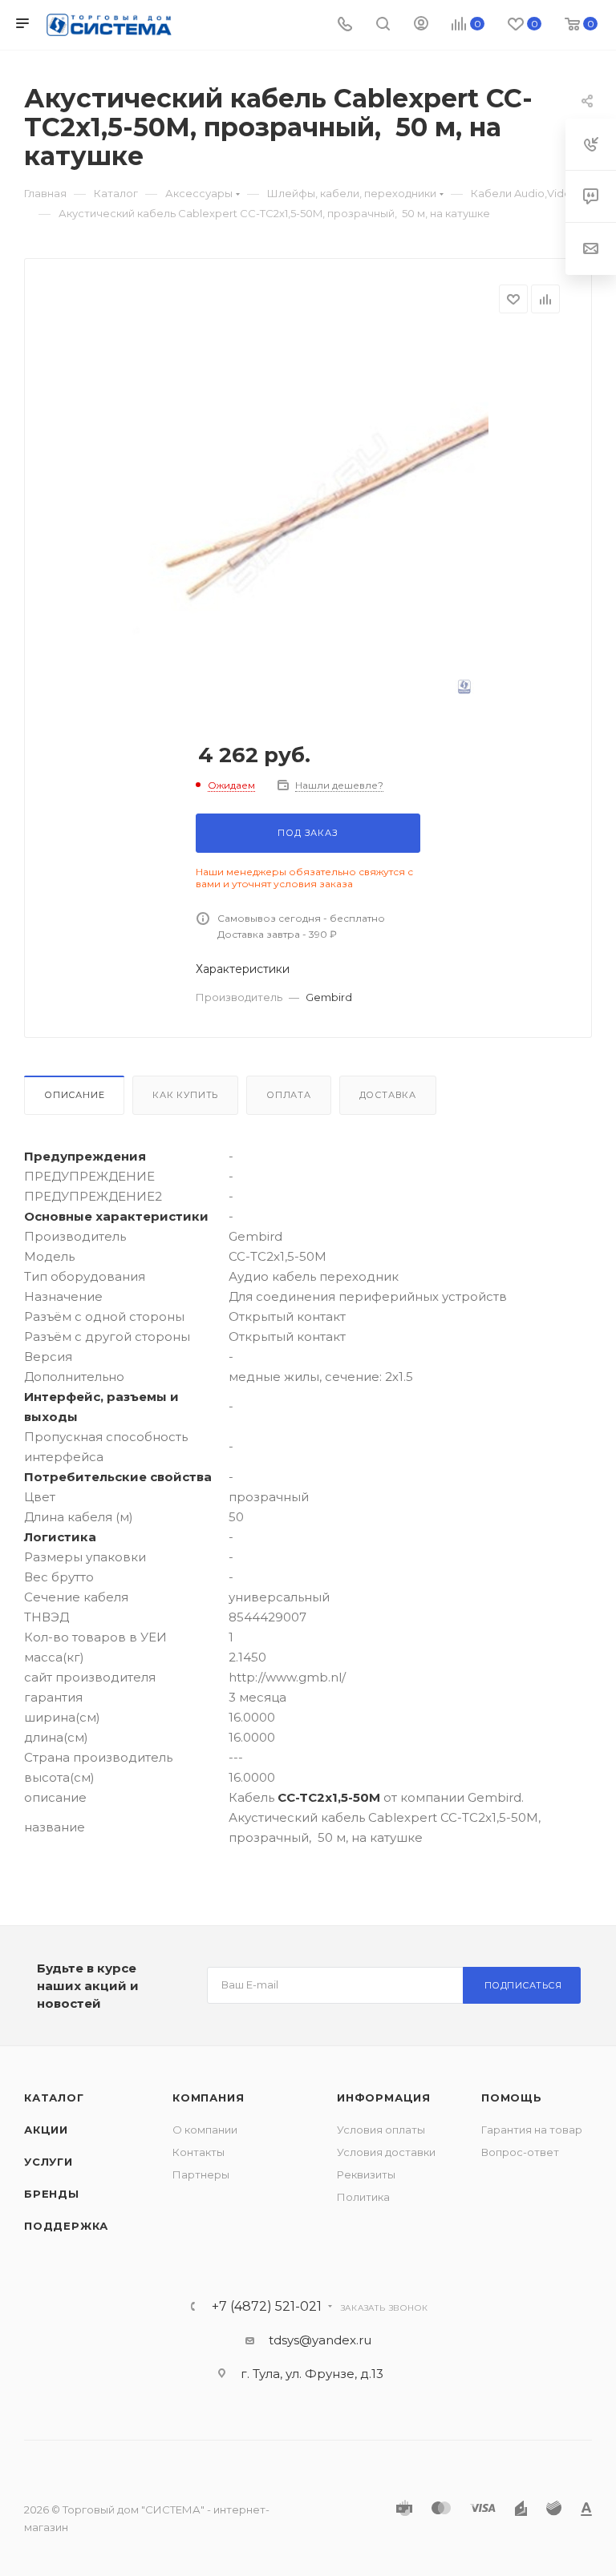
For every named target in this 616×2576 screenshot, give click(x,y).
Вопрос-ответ (520, 2152)
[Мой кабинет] (421, 25)
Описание (74, 1095)
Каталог (54, 2098)
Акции (46, 2130)
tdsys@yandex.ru (320, 2340)
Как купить (185, 1095)
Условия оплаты (381, 2130)
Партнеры (201, 2174)
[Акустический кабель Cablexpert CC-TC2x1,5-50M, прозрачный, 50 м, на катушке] (308, 514)
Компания (208, 2098)
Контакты (199, 2152)
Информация (384, 2098)
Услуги (49, 2162)
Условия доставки (386, 2152)
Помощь (512, 2098)
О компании (205, 2130)
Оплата (289, 1095)
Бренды (52, 2194)
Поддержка (66, 2226)
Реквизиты (366, 2174)
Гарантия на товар (532, 2130)
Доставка (388, 1095)
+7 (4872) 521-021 (267, 2307)
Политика (363, 2197)
